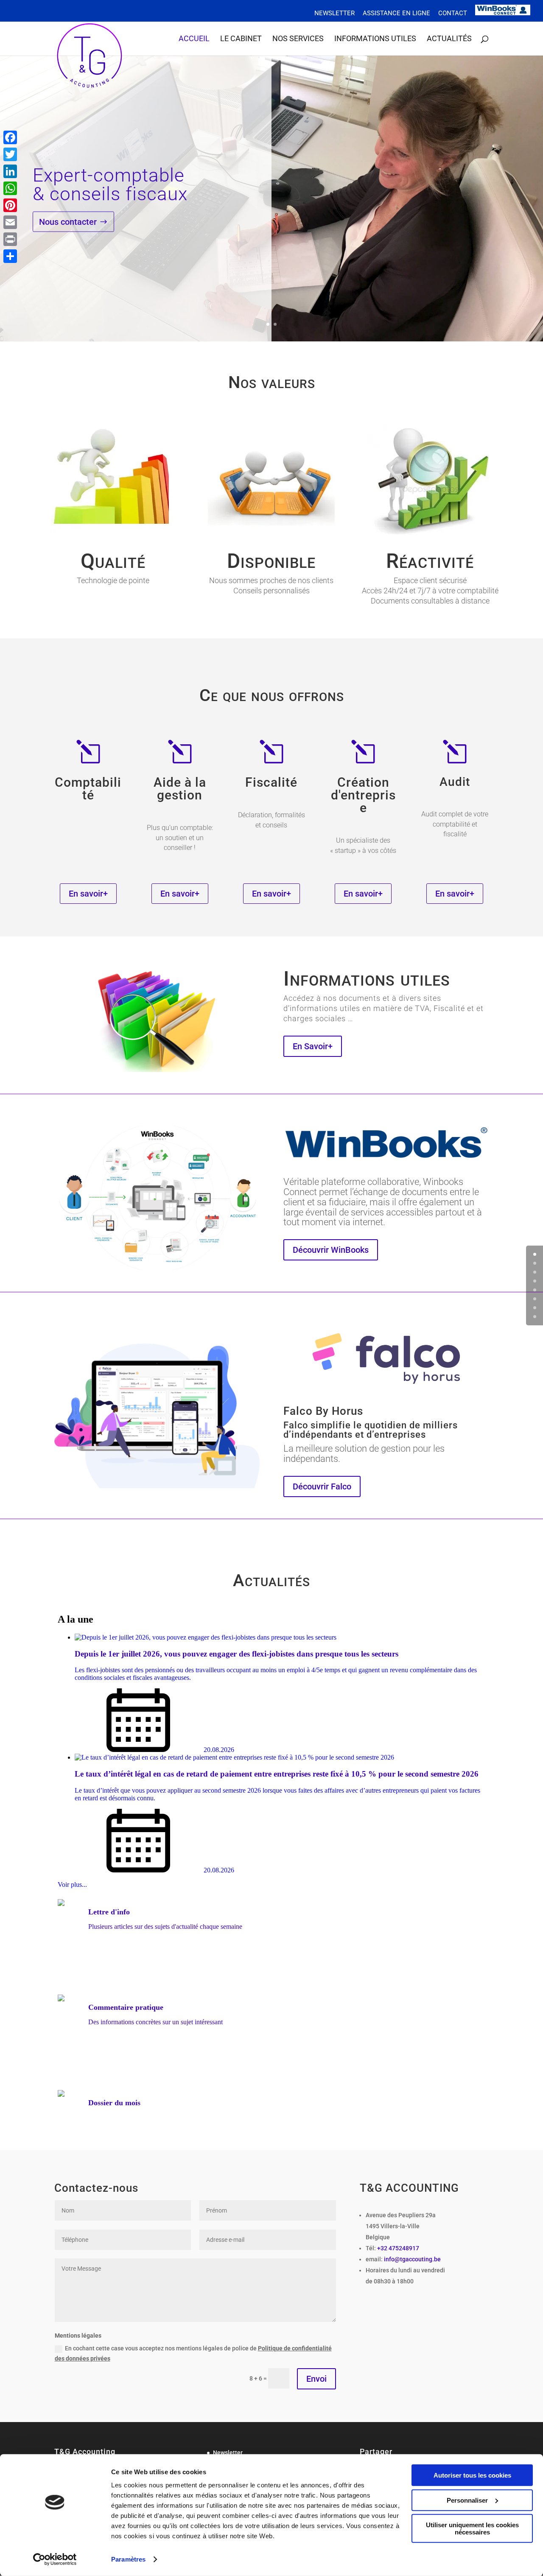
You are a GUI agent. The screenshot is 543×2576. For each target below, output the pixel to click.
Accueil (194, 39)
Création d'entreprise (363, 795)
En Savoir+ (313, 1046)
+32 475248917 (398, 2248)
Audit (455, 782)
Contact (453, 14)
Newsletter (334, 14)
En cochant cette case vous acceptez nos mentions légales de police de (193, 2353)
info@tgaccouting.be (412, 2259)
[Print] (10, 239)
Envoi (316, 2379)
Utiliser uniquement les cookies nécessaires (472, 2529)
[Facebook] (10, 137)
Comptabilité (88, 789)
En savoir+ (88, 894)
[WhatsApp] (10, 188)
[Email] (10, 222)
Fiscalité (271, 782)
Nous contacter (68, 221)
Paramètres (128, 2559)
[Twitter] (10, 154)
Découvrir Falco (322, 1486)
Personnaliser (467, 2500)
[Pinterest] (10, 205)
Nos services (298, 39)
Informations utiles (375, 39)
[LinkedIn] (10, 171)
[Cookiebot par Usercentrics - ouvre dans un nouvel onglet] (55, 2559)
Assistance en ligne (396, 14)
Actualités (449, 39)
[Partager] (10, 256)
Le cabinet (241, 39)
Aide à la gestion (180, 789)
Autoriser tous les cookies (472, 2475)
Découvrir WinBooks (331, 1250)
